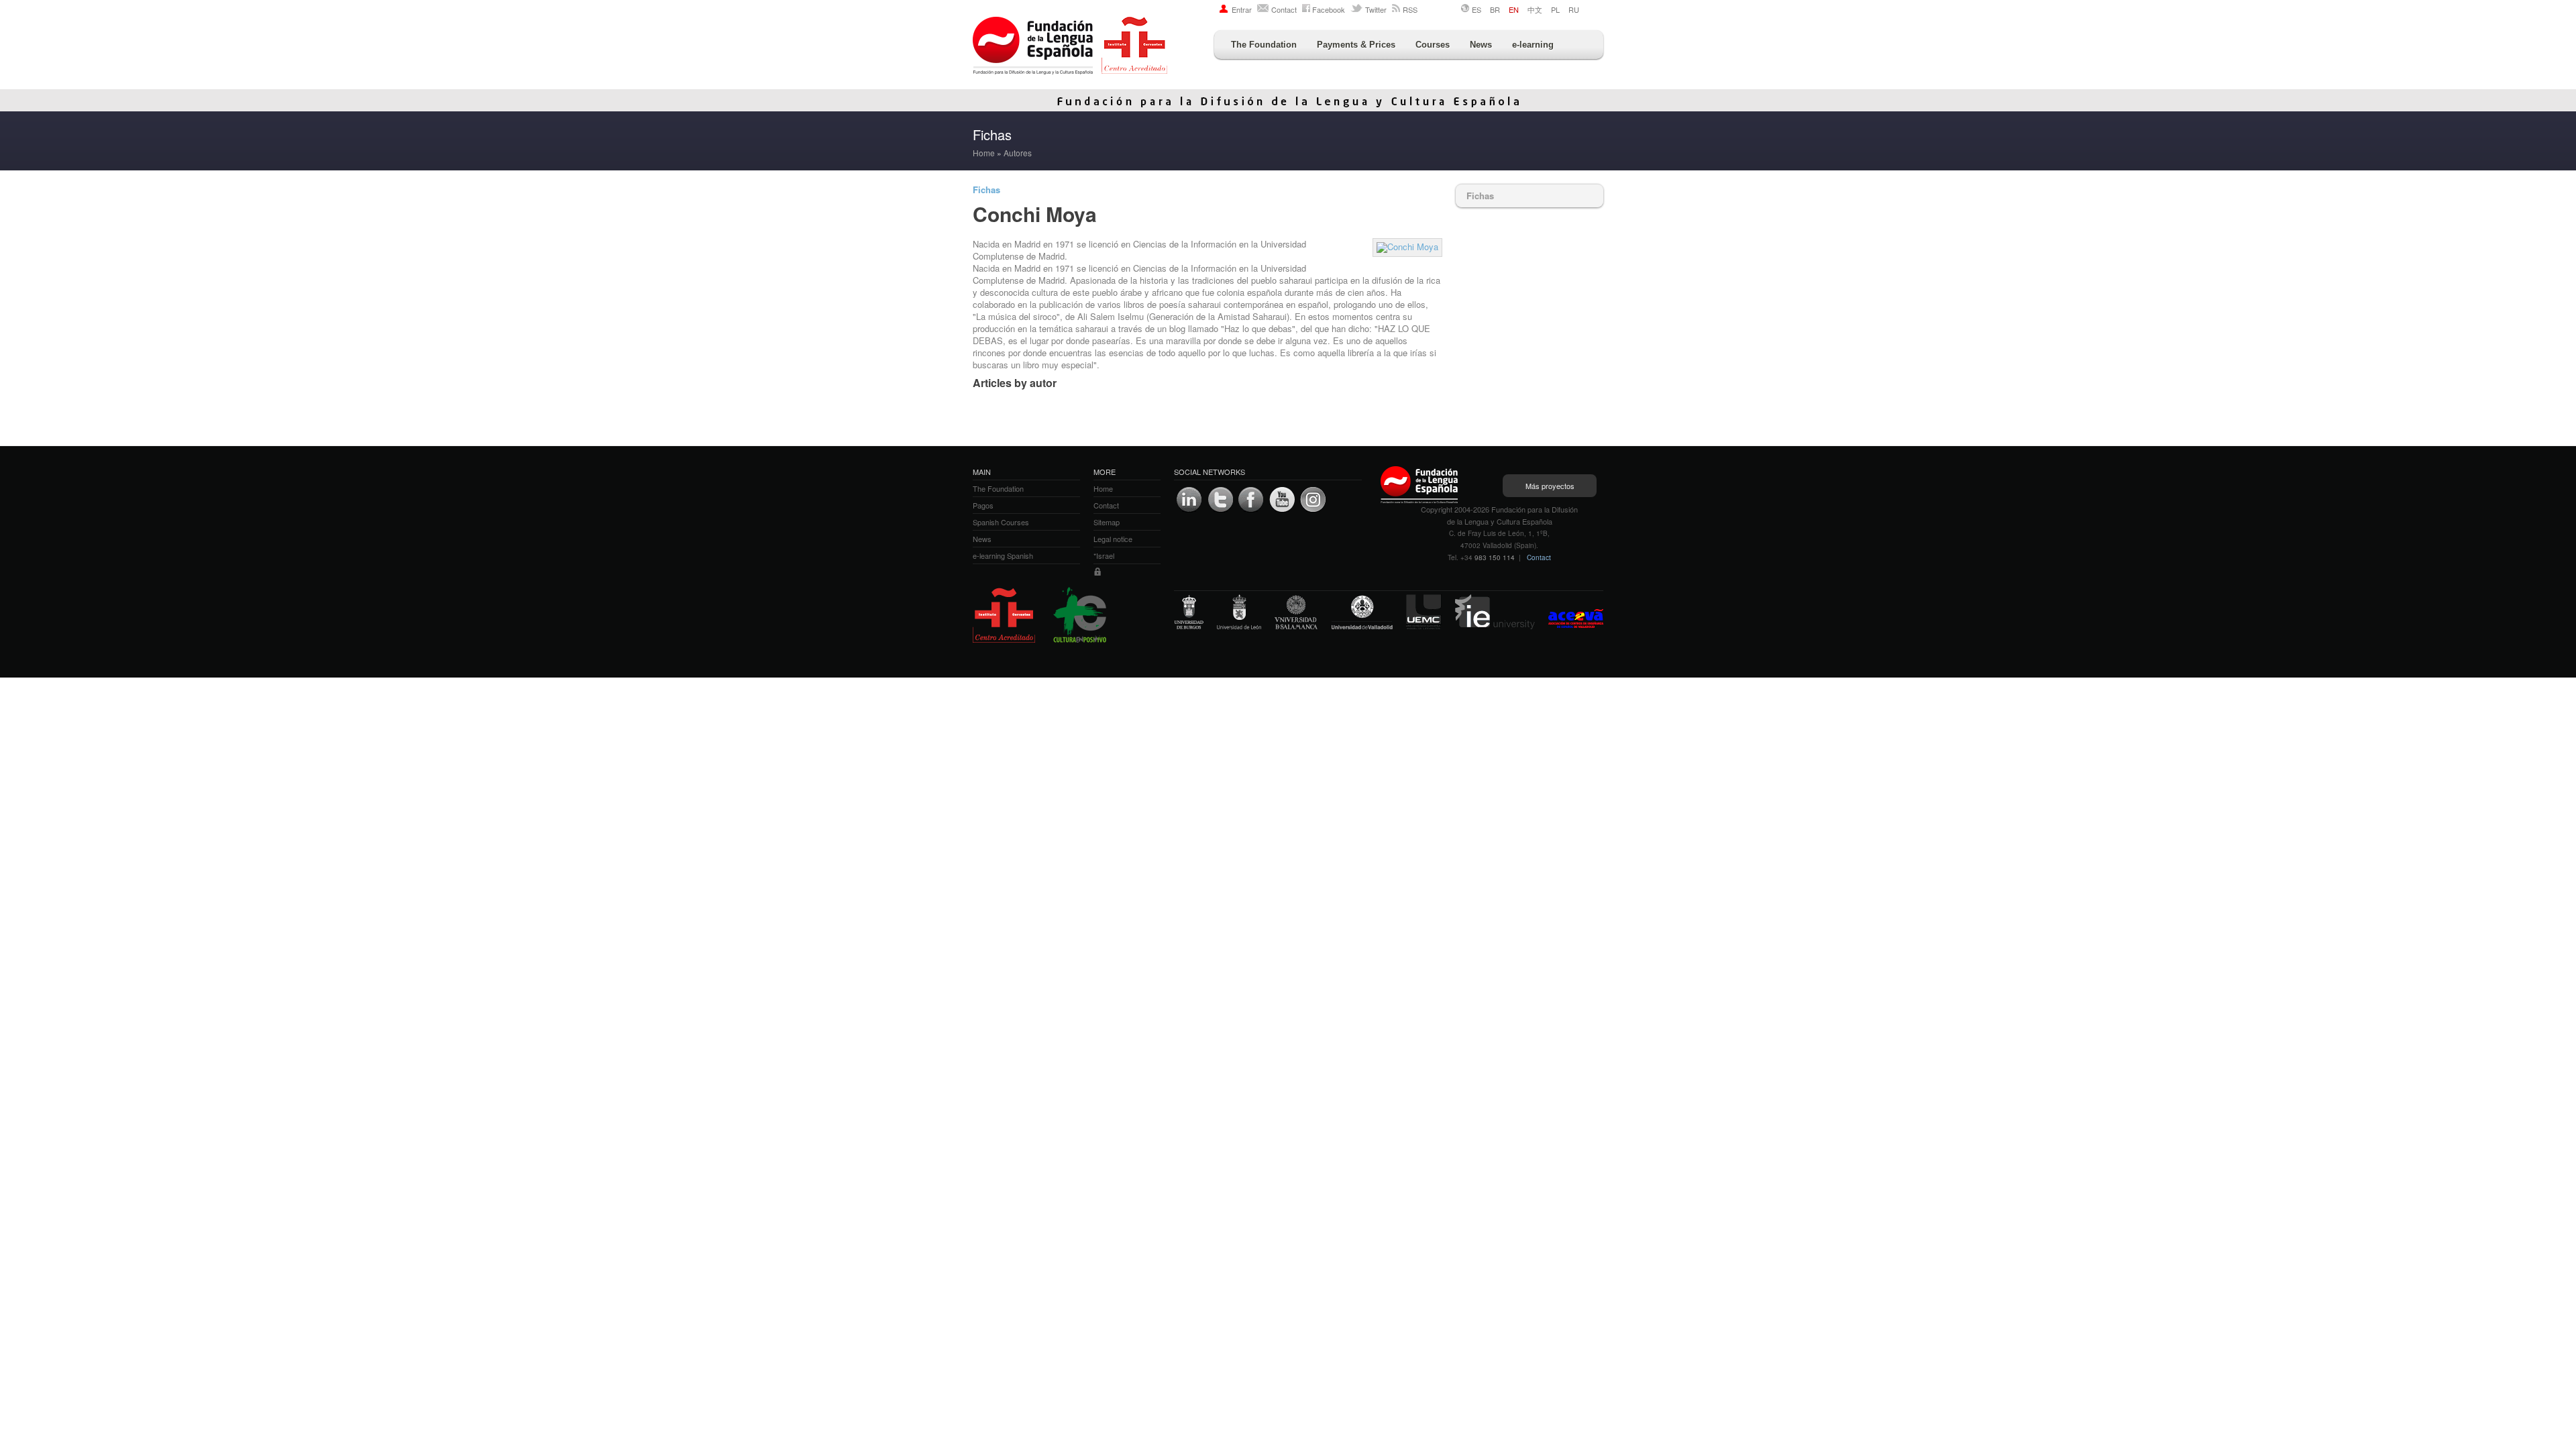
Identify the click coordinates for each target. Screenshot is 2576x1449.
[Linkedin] (1189, 500)
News (1481, 45)
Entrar (1242, 9)
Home (984, 153)
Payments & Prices (1356, 45)
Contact (1284, 9)
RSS (1410, 9)
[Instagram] (1313, 500)
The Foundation (1264, 45)
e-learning (1533, 45)
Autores (1018, 153)
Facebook (1329, 9)
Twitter (1376, 9)
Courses (1433, 45)
